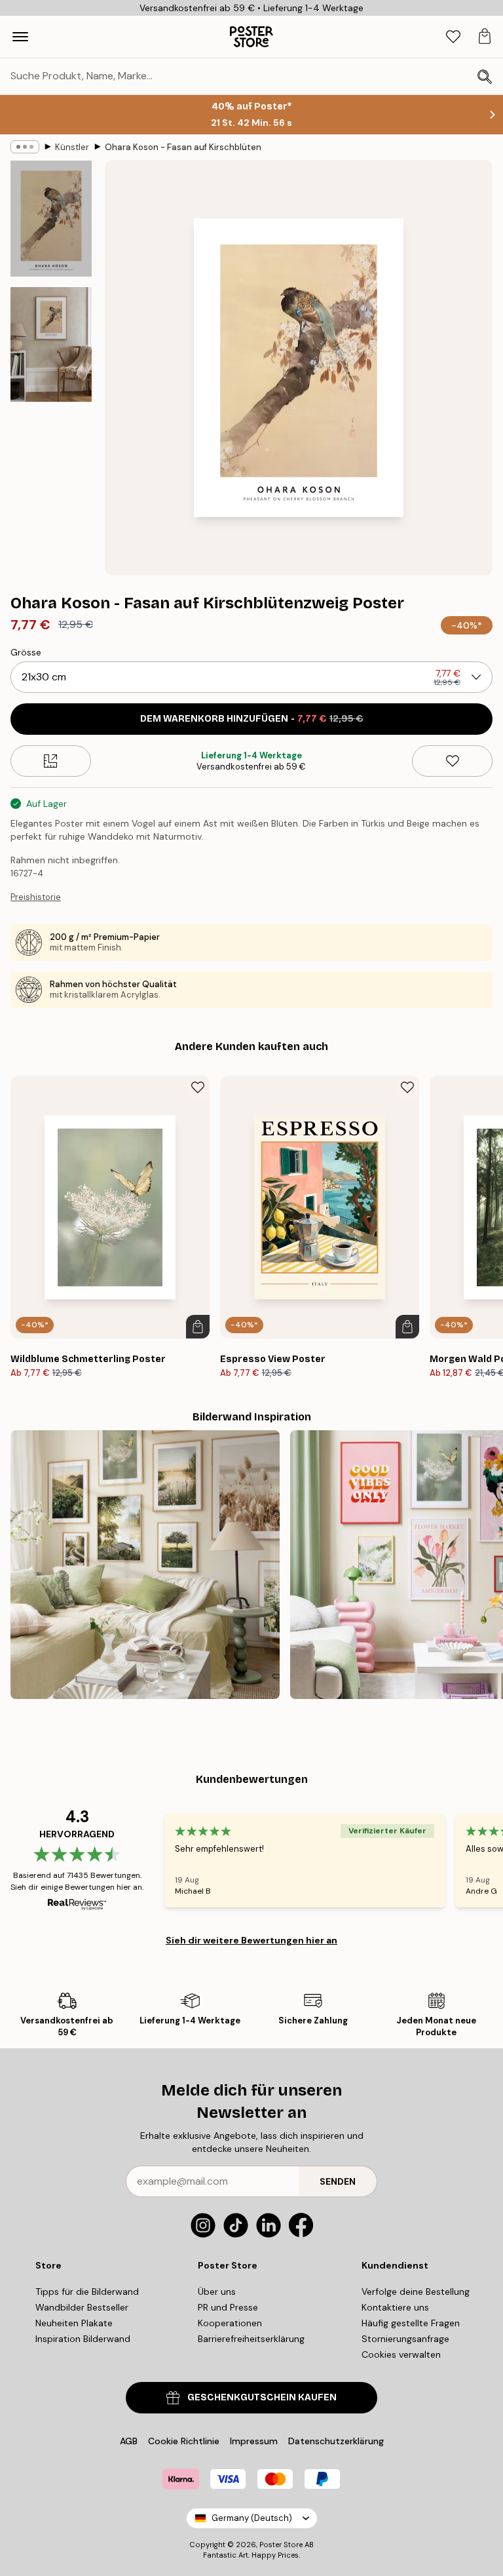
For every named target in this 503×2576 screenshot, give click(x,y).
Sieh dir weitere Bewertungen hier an (251, 1940)
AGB (129, 2441)
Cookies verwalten (401, 2354)
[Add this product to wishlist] (452, 761)
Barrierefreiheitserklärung (251, 2339)
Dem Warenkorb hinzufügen (252, 719)
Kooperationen (230, 2323)
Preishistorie (36, 897)
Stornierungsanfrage (405, 2339)
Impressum (254, 2441)
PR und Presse (228, 2307)
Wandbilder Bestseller (82, 2307)
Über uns (217, 2292)
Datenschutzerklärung (336, 2441)
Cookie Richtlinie (184, 2441)
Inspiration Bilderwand (83, 2339)
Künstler (72, 147)
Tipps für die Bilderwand (87, 2292)
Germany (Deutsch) (252, 2518)
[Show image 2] (51, 344)
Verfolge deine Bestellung (416, 2292)
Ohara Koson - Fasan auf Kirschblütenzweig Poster (183, 147)
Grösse (26, 652)
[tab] (453, 37)
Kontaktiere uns (395, 2307)
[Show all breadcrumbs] (25, 147)
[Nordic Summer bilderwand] (145, 1565)
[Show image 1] (51, 219)
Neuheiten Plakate (74, 2323)
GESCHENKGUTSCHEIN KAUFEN (262, 2397)
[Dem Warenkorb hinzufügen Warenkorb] (198, 1327)
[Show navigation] (20, 37)
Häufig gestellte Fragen (411, 2323)
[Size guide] (51, 761)
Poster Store (281, 2545)
